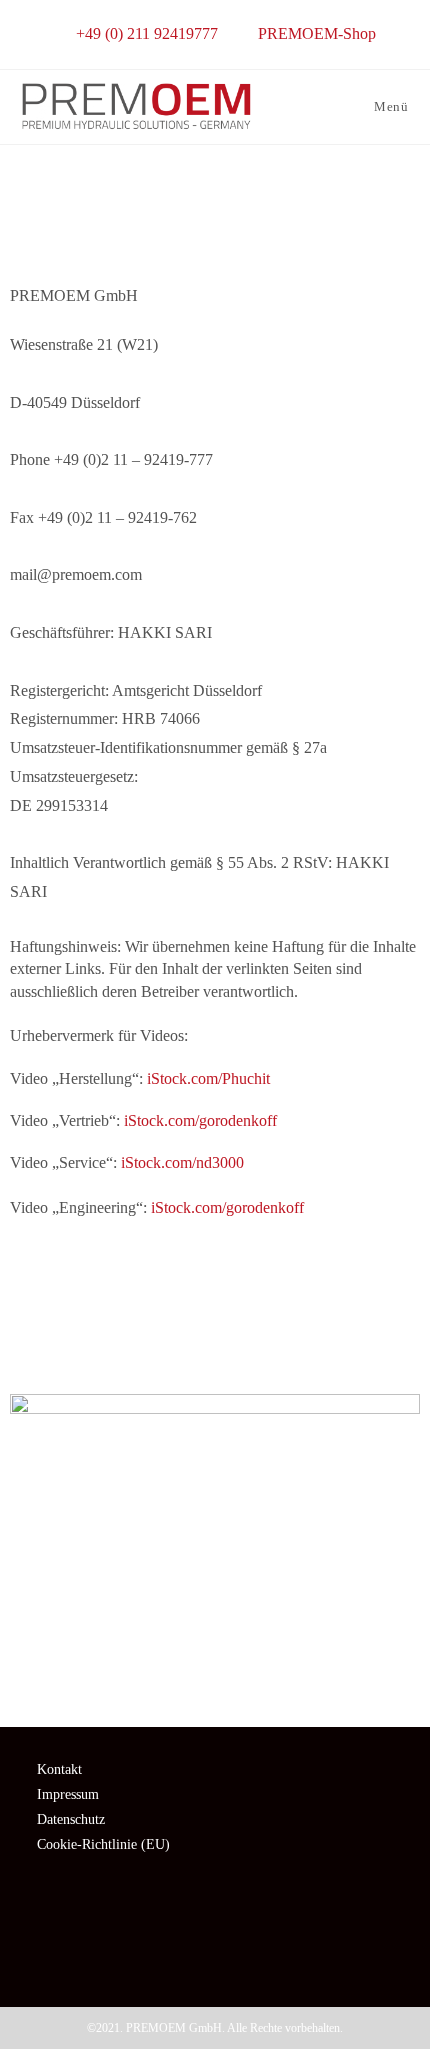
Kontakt (59, 1769)
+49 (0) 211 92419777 (149, 33)
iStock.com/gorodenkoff (200, 1120)
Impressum (68, 1794)
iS (157, 1207)
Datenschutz (71, 1819)
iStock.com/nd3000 (182, 1162)
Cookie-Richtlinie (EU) (103, 1844)
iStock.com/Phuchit (208, 1078)
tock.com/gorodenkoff (234, 1207)
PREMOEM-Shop (317, 33)
